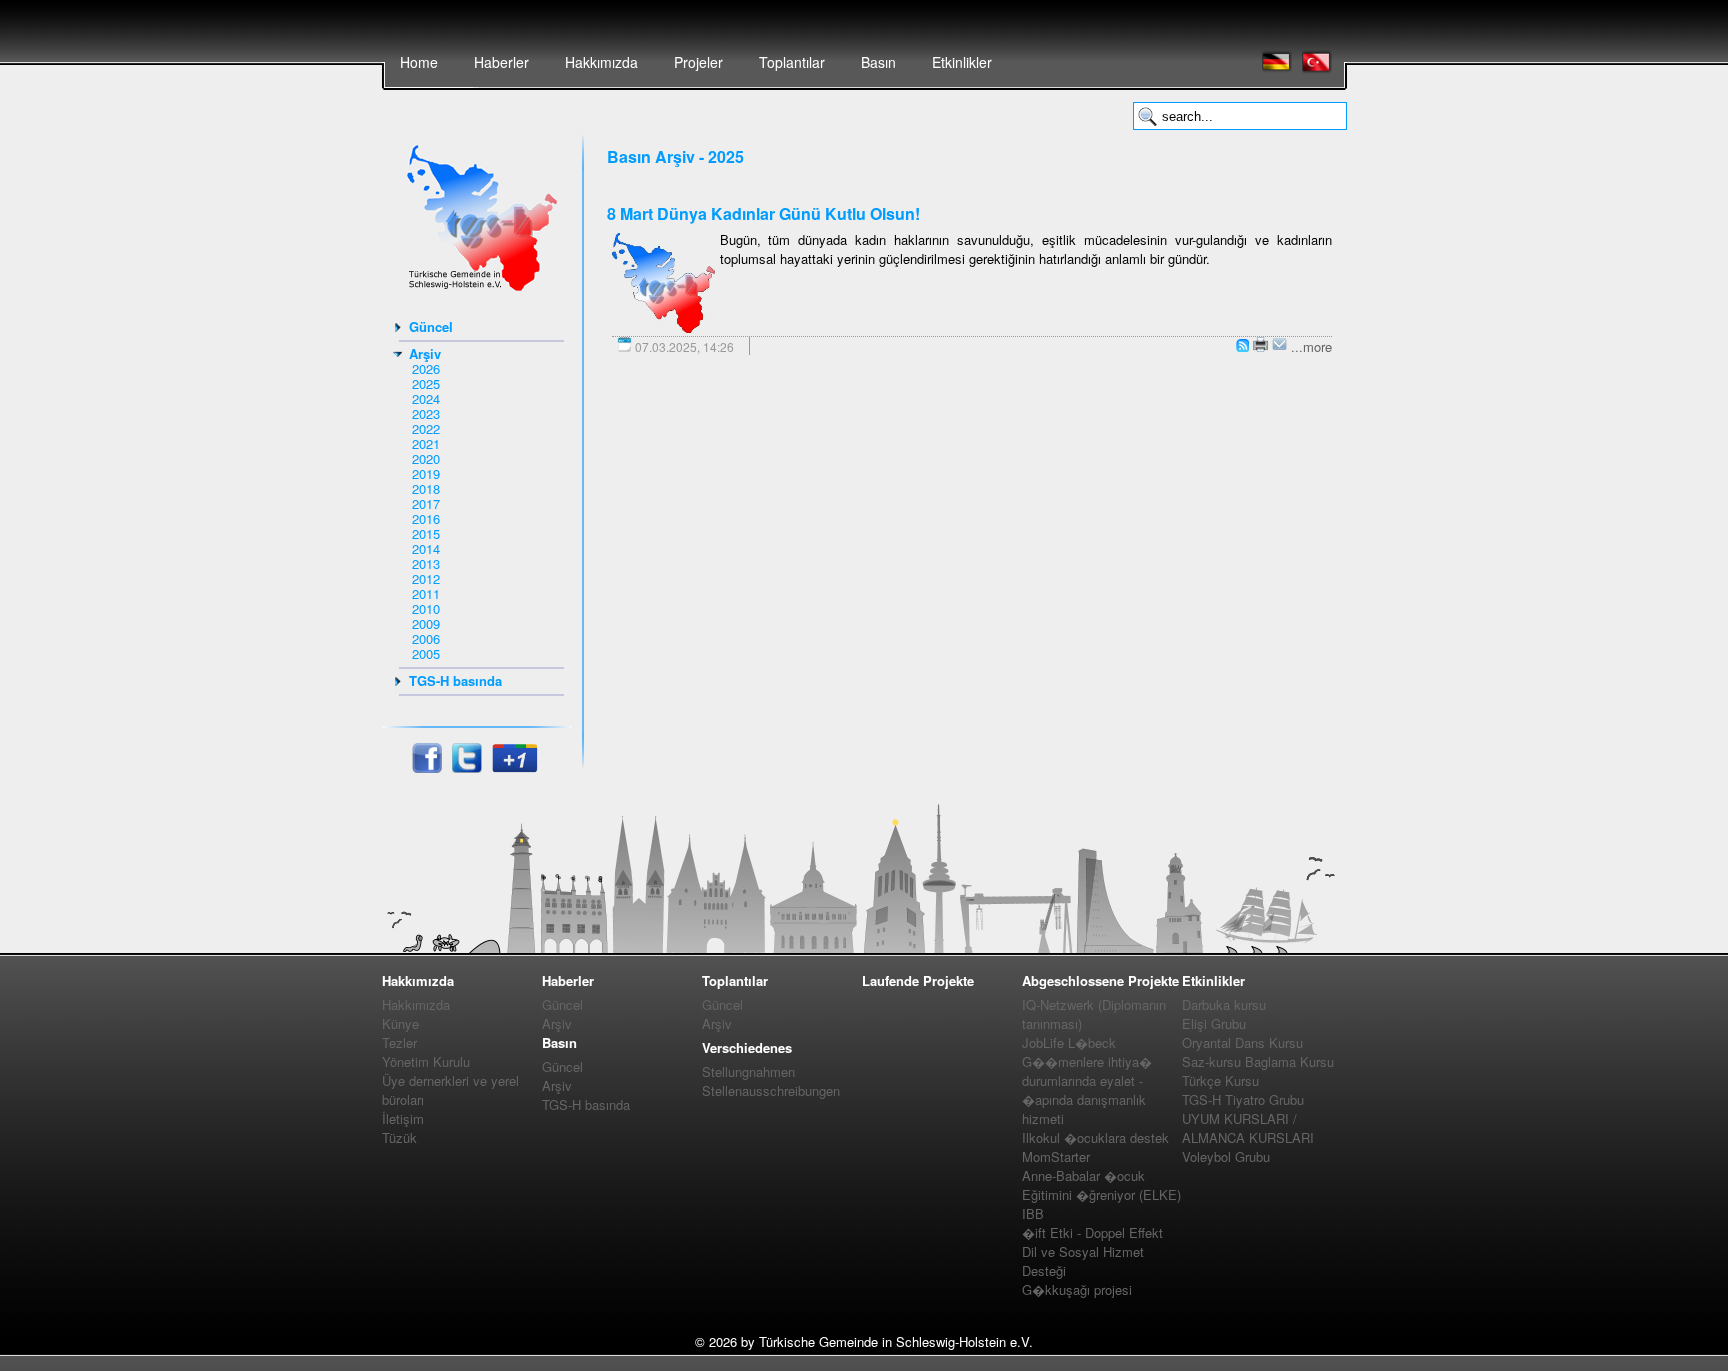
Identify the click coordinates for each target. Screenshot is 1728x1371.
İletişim (403, 1118)
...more (1311, 346)
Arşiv (425, 353)
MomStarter (1056, 1156)
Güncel (431, 326)
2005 (426, 653)
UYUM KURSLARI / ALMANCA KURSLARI (1248, 1128)
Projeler (698, 62)
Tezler (399, 1042)
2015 (426, 533)
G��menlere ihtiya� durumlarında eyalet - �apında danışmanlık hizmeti (1087, 1090)
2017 (426, 503)
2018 (426, 488)
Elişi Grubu (1214, 1023)
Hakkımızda (601, 62)
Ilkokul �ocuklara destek (1095, 1137)
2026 (426, 368)
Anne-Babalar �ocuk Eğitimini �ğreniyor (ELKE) (1101, 1185)
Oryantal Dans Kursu (1242, 1042)
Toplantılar (792, 62)
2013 (426, 563)
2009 (426, 623)
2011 (426, 593)
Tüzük (399, 1137)
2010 (426, 608)
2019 (426, 473)
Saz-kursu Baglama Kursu (1258, 1061)
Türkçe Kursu (1220, 1080)
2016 (426, 518)
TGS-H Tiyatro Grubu (1243, 1099)
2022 (426, 428)
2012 (426, 578)
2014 (426, 548)
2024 (426, 398)
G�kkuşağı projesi (1077, 1289)
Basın (878, 62)
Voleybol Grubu (1226, 1156)
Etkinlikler (962, 62)
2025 (426, 383)
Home (419, 62)
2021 (426, 443)
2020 (426, 458)
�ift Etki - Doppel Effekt (1092, 1232)
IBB (1033, 1213)
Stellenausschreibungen (771, 1090)
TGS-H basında (455, 680)
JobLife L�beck (1069, 1042)
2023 (426, 413)
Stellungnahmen (748, 1071)
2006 (426, 638)
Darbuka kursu (1224, 1004)
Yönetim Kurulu (426, 1061)
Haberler (501, 62)
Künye (400, 1023)
